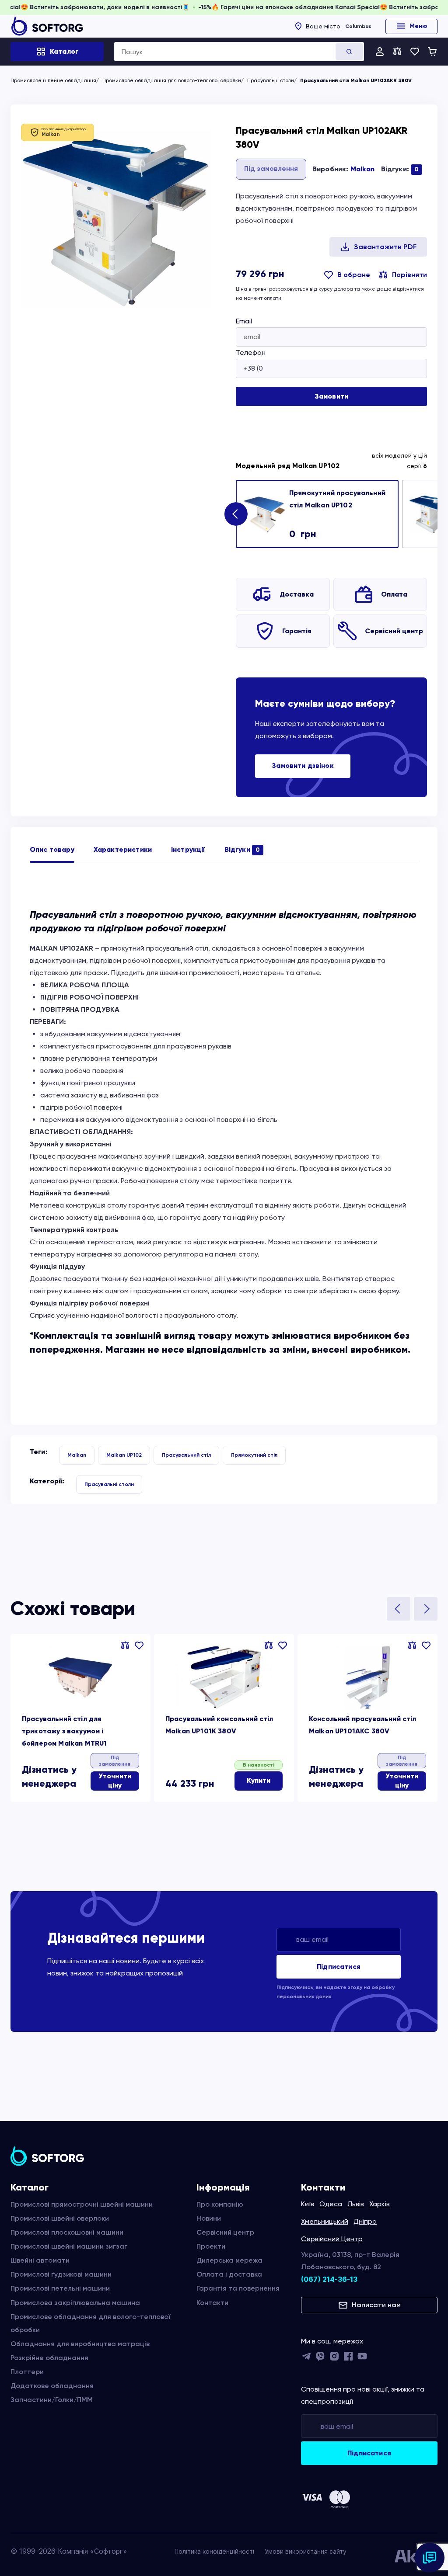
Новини (209, 2218)
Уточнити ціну (115, 1781)
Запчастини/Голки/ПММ (52, 2400)
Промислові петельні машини (60, 2288)
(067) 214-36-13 (329, 2279)
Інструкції (188, 849)
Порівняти (409, 275)
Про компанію (220, 2204)
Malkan (363, 169)
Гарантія (297, 631)
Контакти (212, 2303)
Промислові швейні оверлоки (60, 2218)
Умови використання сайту (306, 2551)
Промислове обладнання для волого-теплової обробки (172, 80)
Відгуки (242, 849)
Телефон (251, 352)
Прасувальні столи (271, 80)
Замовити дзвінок (303, 766)
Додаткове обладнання (52, 2386)
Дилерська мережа (229, 2260)
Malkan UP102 (124, 1455)
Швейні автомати (40, 2260)
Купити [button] (259, 1780)
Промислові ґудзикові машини (61, 2274)
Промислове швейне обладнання (53, 80)
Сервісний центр (394, 631)
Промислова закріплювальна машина (75, 2303)
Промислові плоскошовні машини (67, 2232)
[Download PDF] (378, 247)
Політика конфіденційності (214, 2551)
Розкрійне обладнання (49, 2358)
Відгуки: (400, 169)
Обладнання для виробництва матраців (80, 2344)
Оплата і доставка (229, 2274)
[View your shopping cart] (432, 52)
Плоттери (27, 2372)
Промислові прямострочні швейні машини (82, 2204)
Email (244, 321)
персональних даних (304, 1996)
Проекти (211, 2246)
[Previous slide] (399, 1609)
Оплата (394, 594)
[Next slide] (236, 514)
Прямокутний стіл (254, 1455)
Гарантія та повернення (238, 2288)
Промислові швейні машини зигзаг (69, 2246)
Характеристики (123, 849)
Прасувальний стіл (186, 1455)
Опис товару (52, 849)
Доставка (297, 594)
